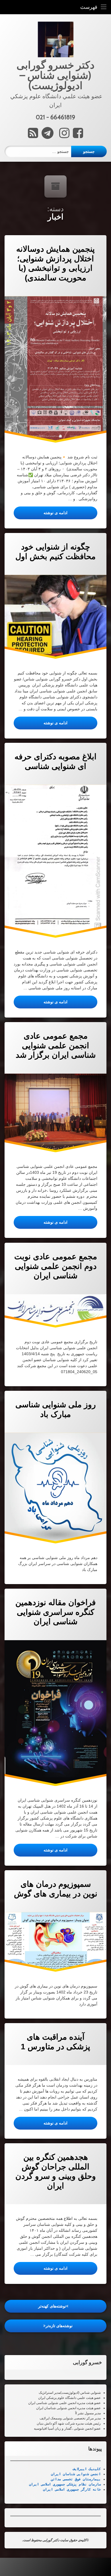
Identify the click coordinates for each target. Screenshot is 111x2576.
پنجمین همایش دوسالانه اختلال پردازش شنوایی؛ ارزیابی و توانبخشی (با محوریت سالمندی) (55, 263)
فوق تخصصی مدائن (66, 2479)
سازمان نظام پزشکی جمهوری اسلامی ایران (65, 2484)
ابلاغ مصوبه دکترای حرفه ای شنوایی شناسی (55, 761)
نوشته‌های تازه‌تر (59, 2326)
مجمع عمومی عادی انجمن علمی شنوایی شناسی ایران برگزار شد (56, 1045)
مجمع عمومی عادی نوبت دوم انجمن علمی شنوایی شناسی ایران (56, 1266)
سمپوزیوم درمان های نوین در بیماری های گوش (56, 1889)
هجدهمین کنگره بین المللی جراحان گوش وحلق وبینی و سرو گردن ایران (56, 2171)
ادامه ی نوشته (41, 513)
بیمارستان (91, 2479)
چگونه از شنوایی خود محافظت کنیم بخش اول (55, 552)
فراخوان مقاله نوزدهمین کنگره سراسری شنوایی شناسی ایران (55, 1612)
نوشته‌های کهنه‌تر (52, 2306)
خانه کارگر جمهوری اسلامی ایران (72, 2489)
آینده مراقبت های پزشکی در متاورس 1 (55, 2042)
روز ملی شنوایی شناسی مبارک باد (56, 1409)
